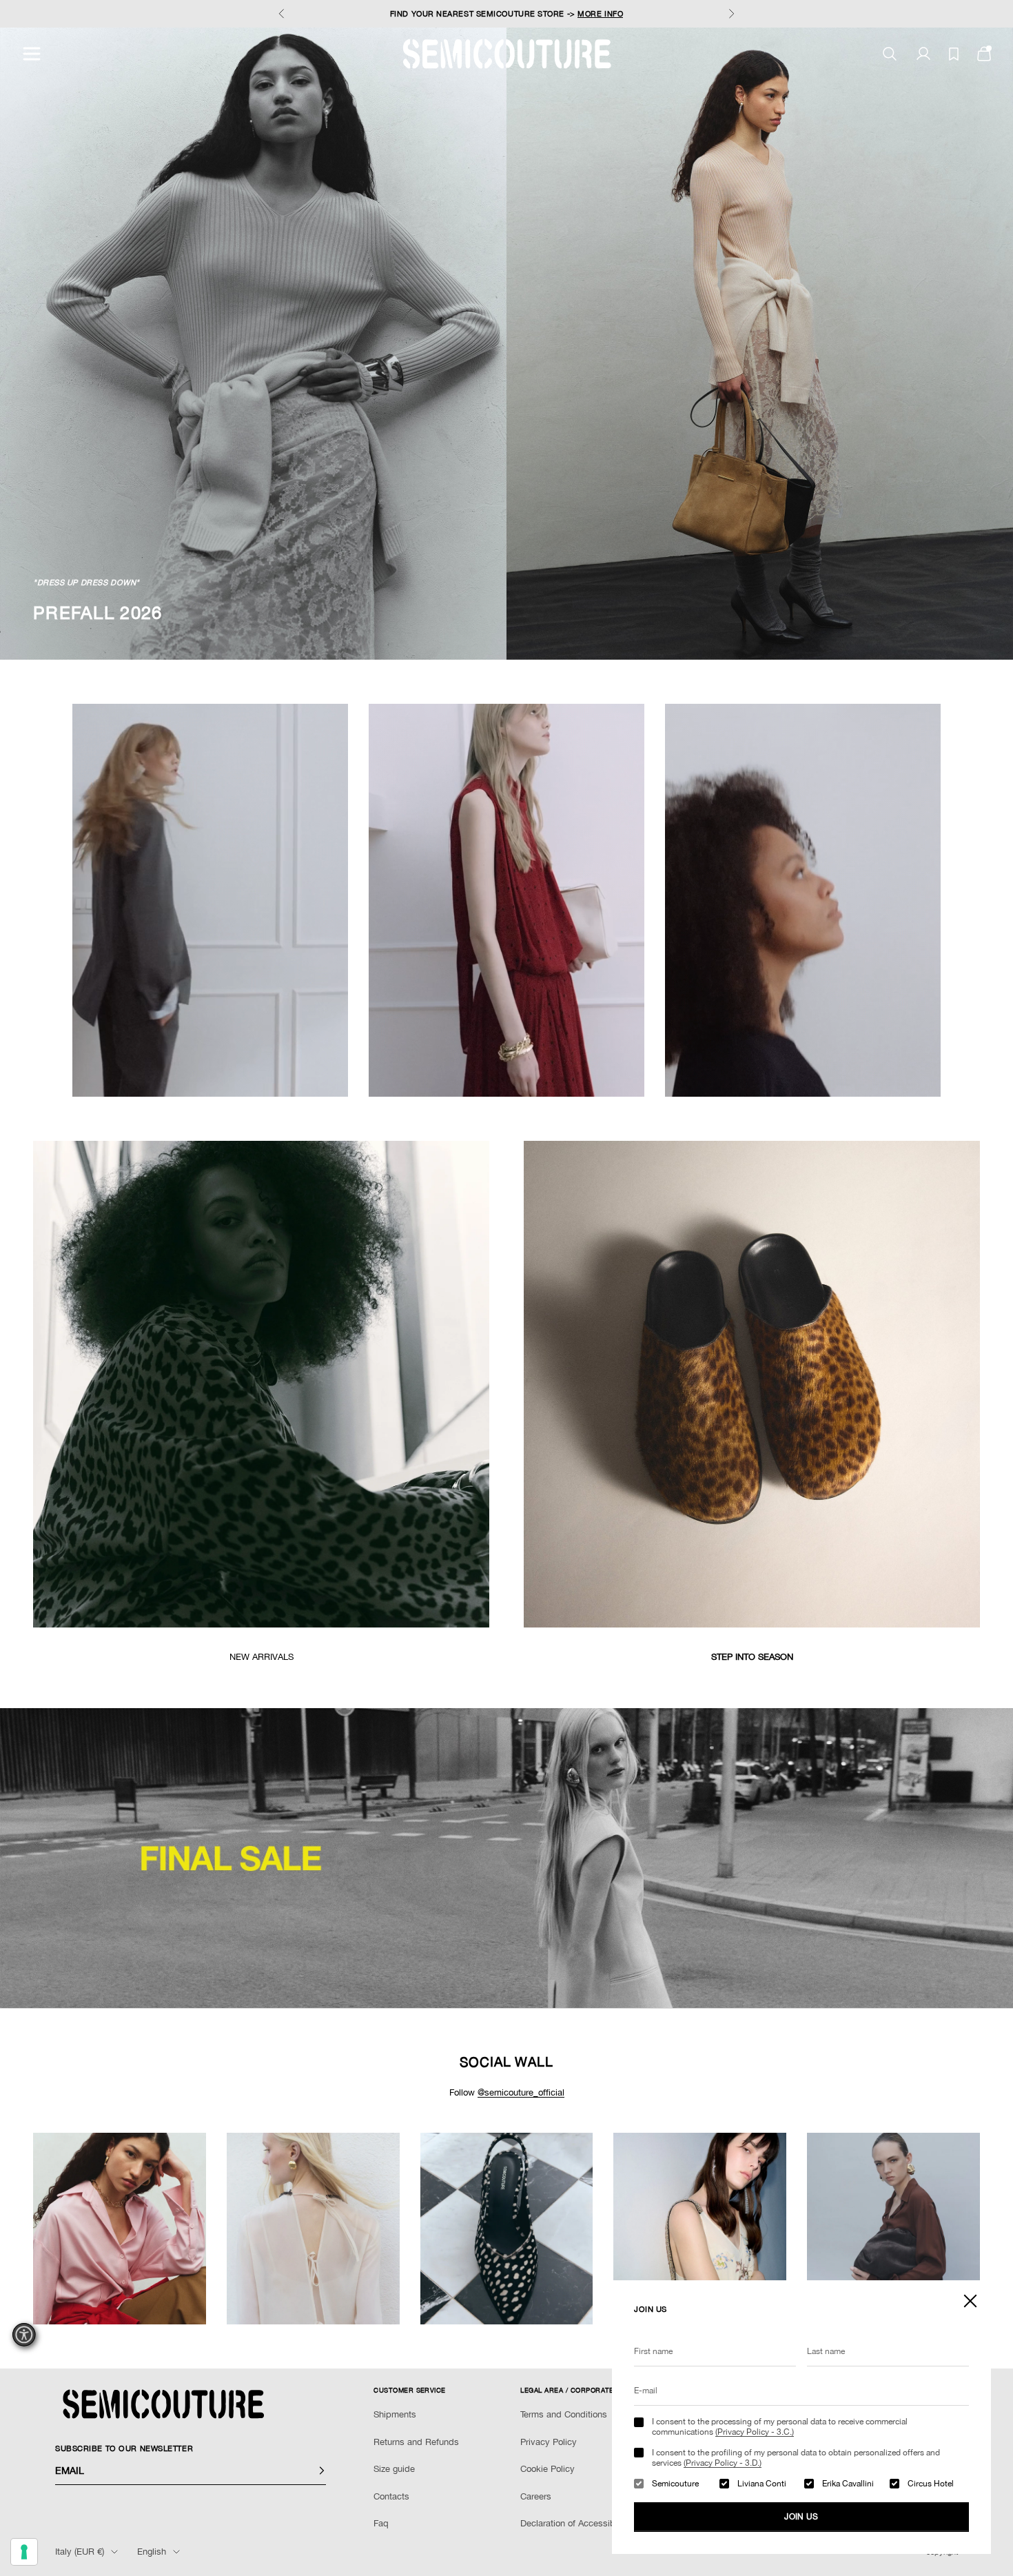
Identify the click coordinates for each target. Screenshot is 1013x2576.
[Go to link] (506, 1858)
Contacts (391, 2496)
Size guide (394, 2469)
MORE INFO (600, 14)
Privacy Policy (549, 2442)
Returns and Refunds (416, 2442)
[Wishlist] (954, 54)
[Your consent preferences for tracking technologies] (24, 2552)
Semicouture (675, 2484)
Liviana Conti (762, 2484)
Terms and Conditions (564, 2414)
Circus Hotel (931, 2484)
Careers (536, 2496)
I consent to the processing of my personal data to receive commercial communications (780, 2426)
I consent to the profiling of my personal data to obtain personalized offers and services (796, 2457)
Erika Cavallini (848, 2484)
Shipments (395, 2414)
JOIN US (801, 2517)
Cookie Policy (548, 2469)
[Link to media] (261, 1384)
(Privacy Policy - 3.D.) (723, 2463)
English (152, 2552)
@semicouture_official (521, 2092)
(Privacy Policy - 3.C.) (755, 2432)
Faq (381, 2523)
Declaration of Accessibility (575, 2523)
